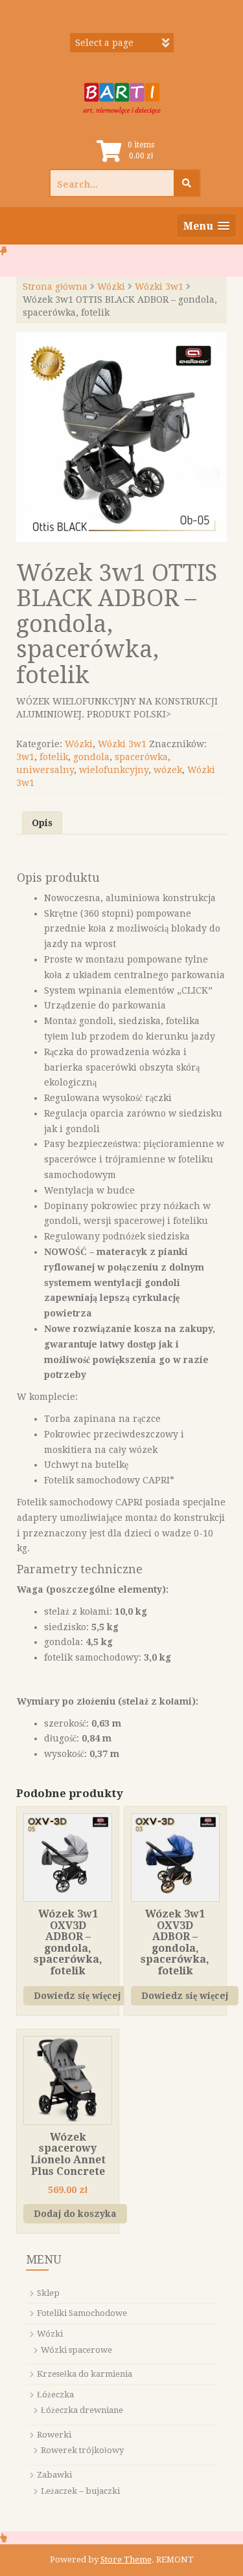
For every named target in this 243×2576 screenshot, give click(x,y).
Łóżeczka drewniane (82, 2410)
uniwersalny (45, 770)
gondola (91, 757)
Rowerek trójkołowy (82, 2450)
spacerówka (141, 757)
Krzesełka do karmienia (85, 2374)
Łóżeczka (55, 2395)
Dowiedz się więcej (77, 1996)
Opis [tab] (42, 823)
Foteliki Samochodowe (82, 2313)
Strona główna (55, 287)
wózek (168, 770)
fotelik (54, 757)
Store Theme (126, 2560)
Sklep (48, 2293)
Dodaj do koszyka (75, 2214)
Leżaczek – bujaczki (80, 2491)
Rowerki (54, 2435)
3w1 (25, 757)
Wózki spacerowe (76, 2350)
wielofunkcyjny (114, 770)
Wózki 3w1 (159, 287)
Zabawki (54, 2475)
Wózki (111, 287)
